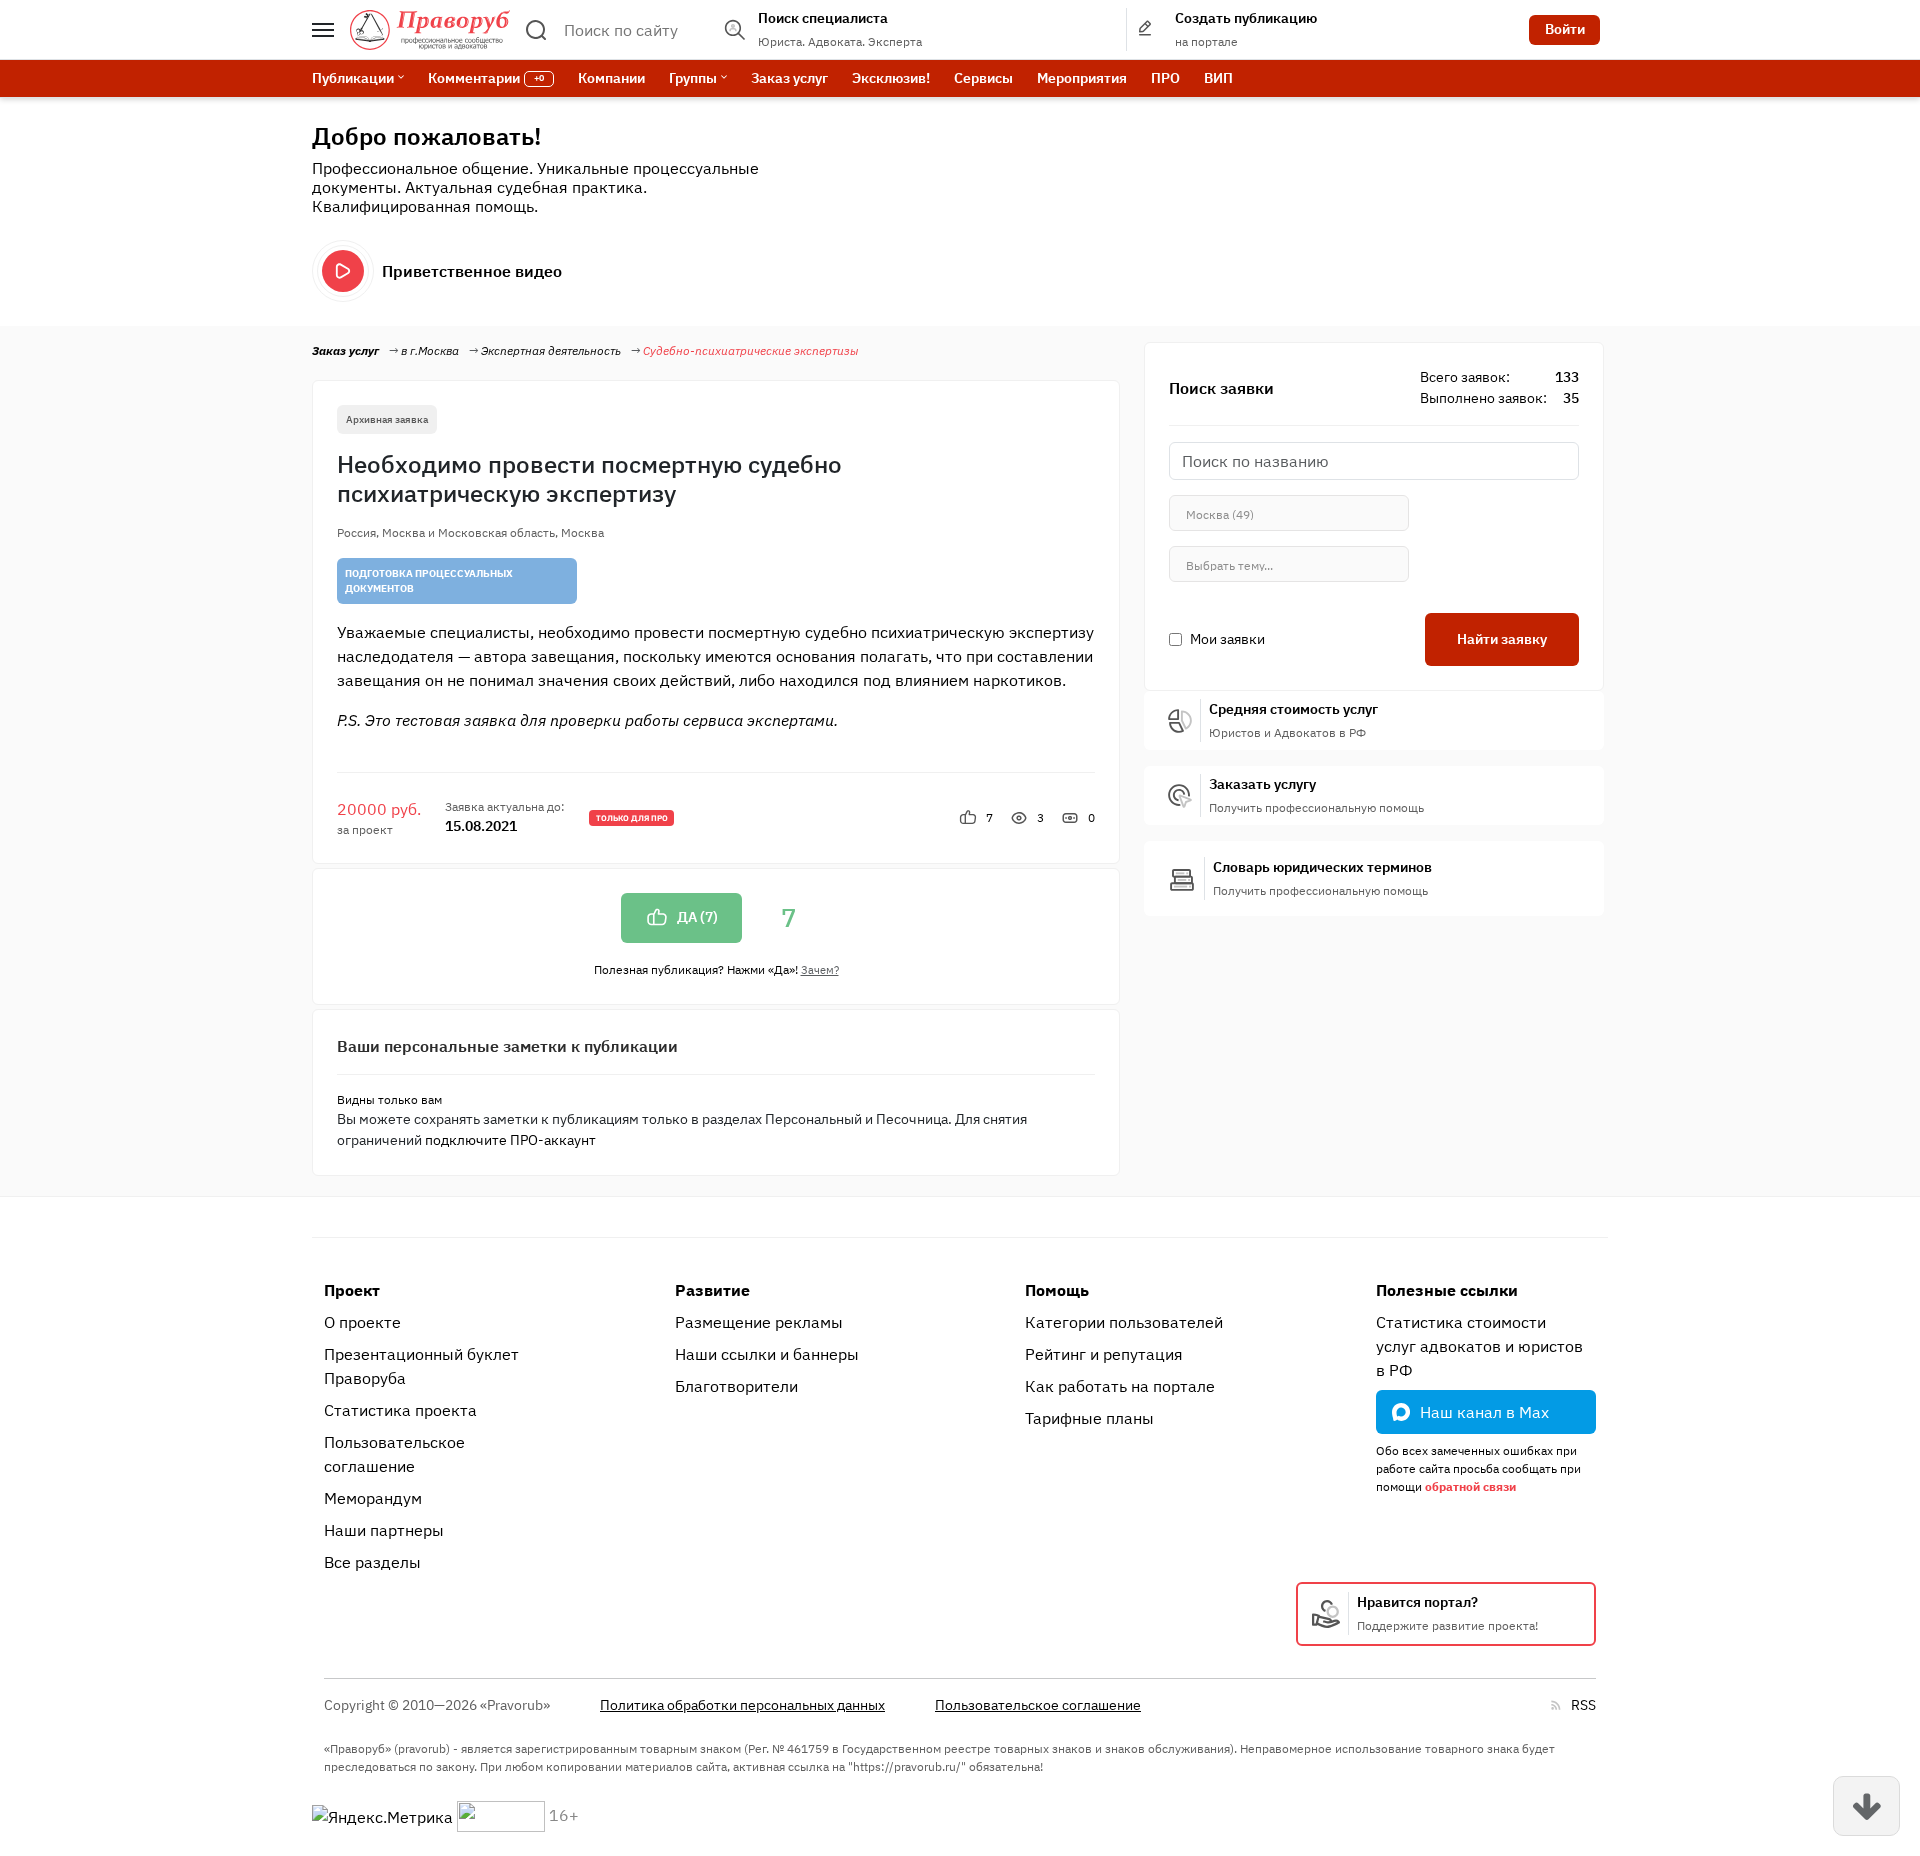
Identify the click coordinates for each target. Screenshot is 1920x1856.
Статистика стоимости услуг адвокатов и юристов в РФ (1479, 1346)
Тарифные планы (1089, 1418)
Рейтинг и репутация (1104, 1354)
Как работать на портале (1120, 1386)
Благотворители (736, 1386)
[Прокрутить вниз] (1866, 1806)
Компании (611, 78)
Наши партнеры (384, 1530)
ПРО (1165, 78)
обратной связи (1470, 1486)
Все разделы (372, 1562)
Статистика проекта (400, 1410)
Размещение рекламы (759, 1322)
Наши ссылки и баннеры (767, 1354)
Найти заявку (1502, 639)
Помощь (1057, 1290)
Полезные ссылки (1447, 1290)
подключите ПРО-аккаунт (510, 1140)
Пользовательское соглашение (394, 1454)
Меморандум (373, 1498)
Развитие (712, 1290)
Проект (352, 1290)
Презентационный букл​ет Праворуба (421, 1366)
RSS (1583, 1705)
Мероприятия (1082, 78)
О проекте (362, 1322)
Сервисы (983, 78)
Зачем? (820, 970)
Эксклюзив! (891, 78)
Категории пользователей (1124, 1322)
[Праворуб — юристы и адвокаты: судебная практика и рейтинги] (430, 30)
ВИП (1218, 78)
